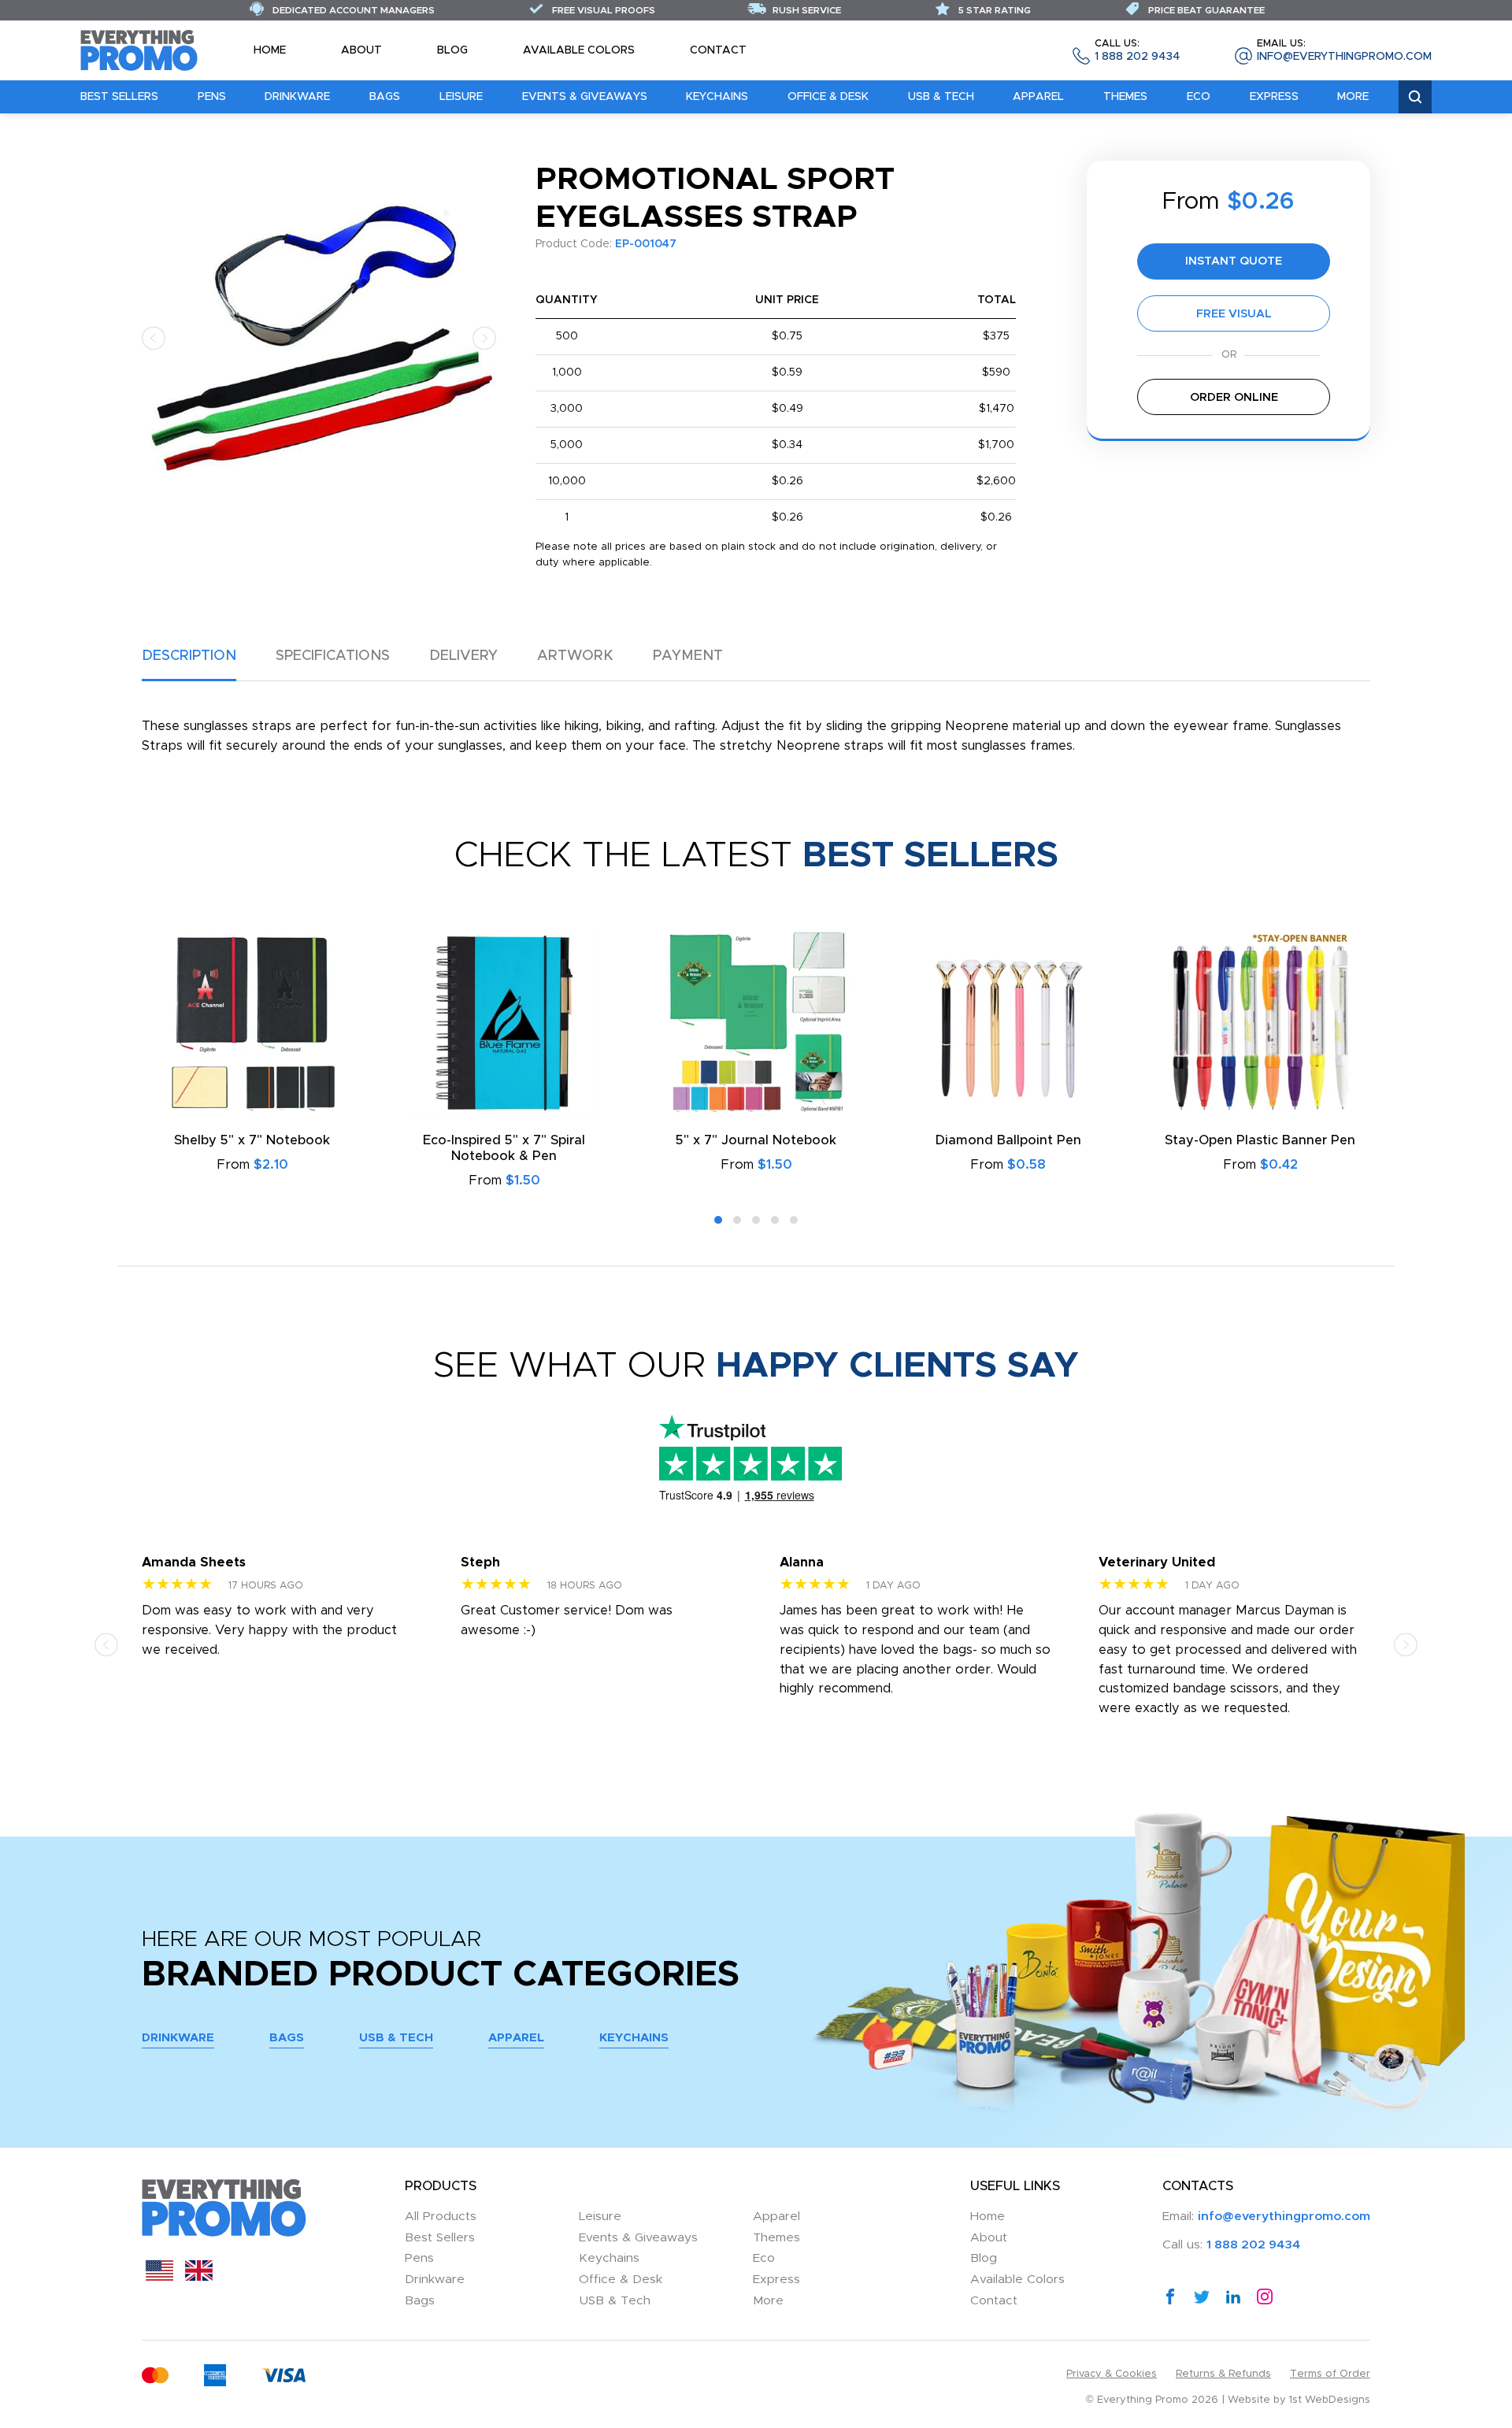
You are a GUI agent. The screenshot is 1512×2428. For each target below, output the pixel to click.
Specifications (333, 656)
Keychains (717, 97)
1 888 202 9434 (1137, 51)
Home (270, 50)
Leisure (461, 97)
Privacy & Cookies (1112, 2374)
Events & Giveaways (585, 97)
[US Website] (159, 2277)
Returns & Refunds (1223, 2374)
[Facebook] (1170, 2296)
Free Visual (1234, 314)
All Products (441, 2217)
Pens (212, 97)
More (1353, 97)
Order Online (1234, 397)
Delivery (463, 656)
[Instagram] (1265, 2296)
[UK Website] (199, 2277)
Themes (1125, 97)
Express (1274, 97)
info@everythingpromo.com (1344, 51)
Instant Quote (1234, 261)
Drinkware (297, 97)
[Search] (1415, 97)
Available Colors (579, 50)
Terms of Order (1330, 2374)
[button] (154, 337)
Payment (688, 656)
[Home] (139, 50)
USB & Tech (941, 97)
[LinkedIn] (1233, 2296)
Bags (385, 97)
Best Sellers (119, 97)
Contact (718, 50)
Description (189, 656)
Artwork (575, 656)
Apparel (1038, 97)
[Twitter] (1202, 2296)
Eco (1199, 97)
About (361, 50)
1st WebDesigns (1330, 2400)
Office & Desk (828, 97)
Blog (452, 50)
